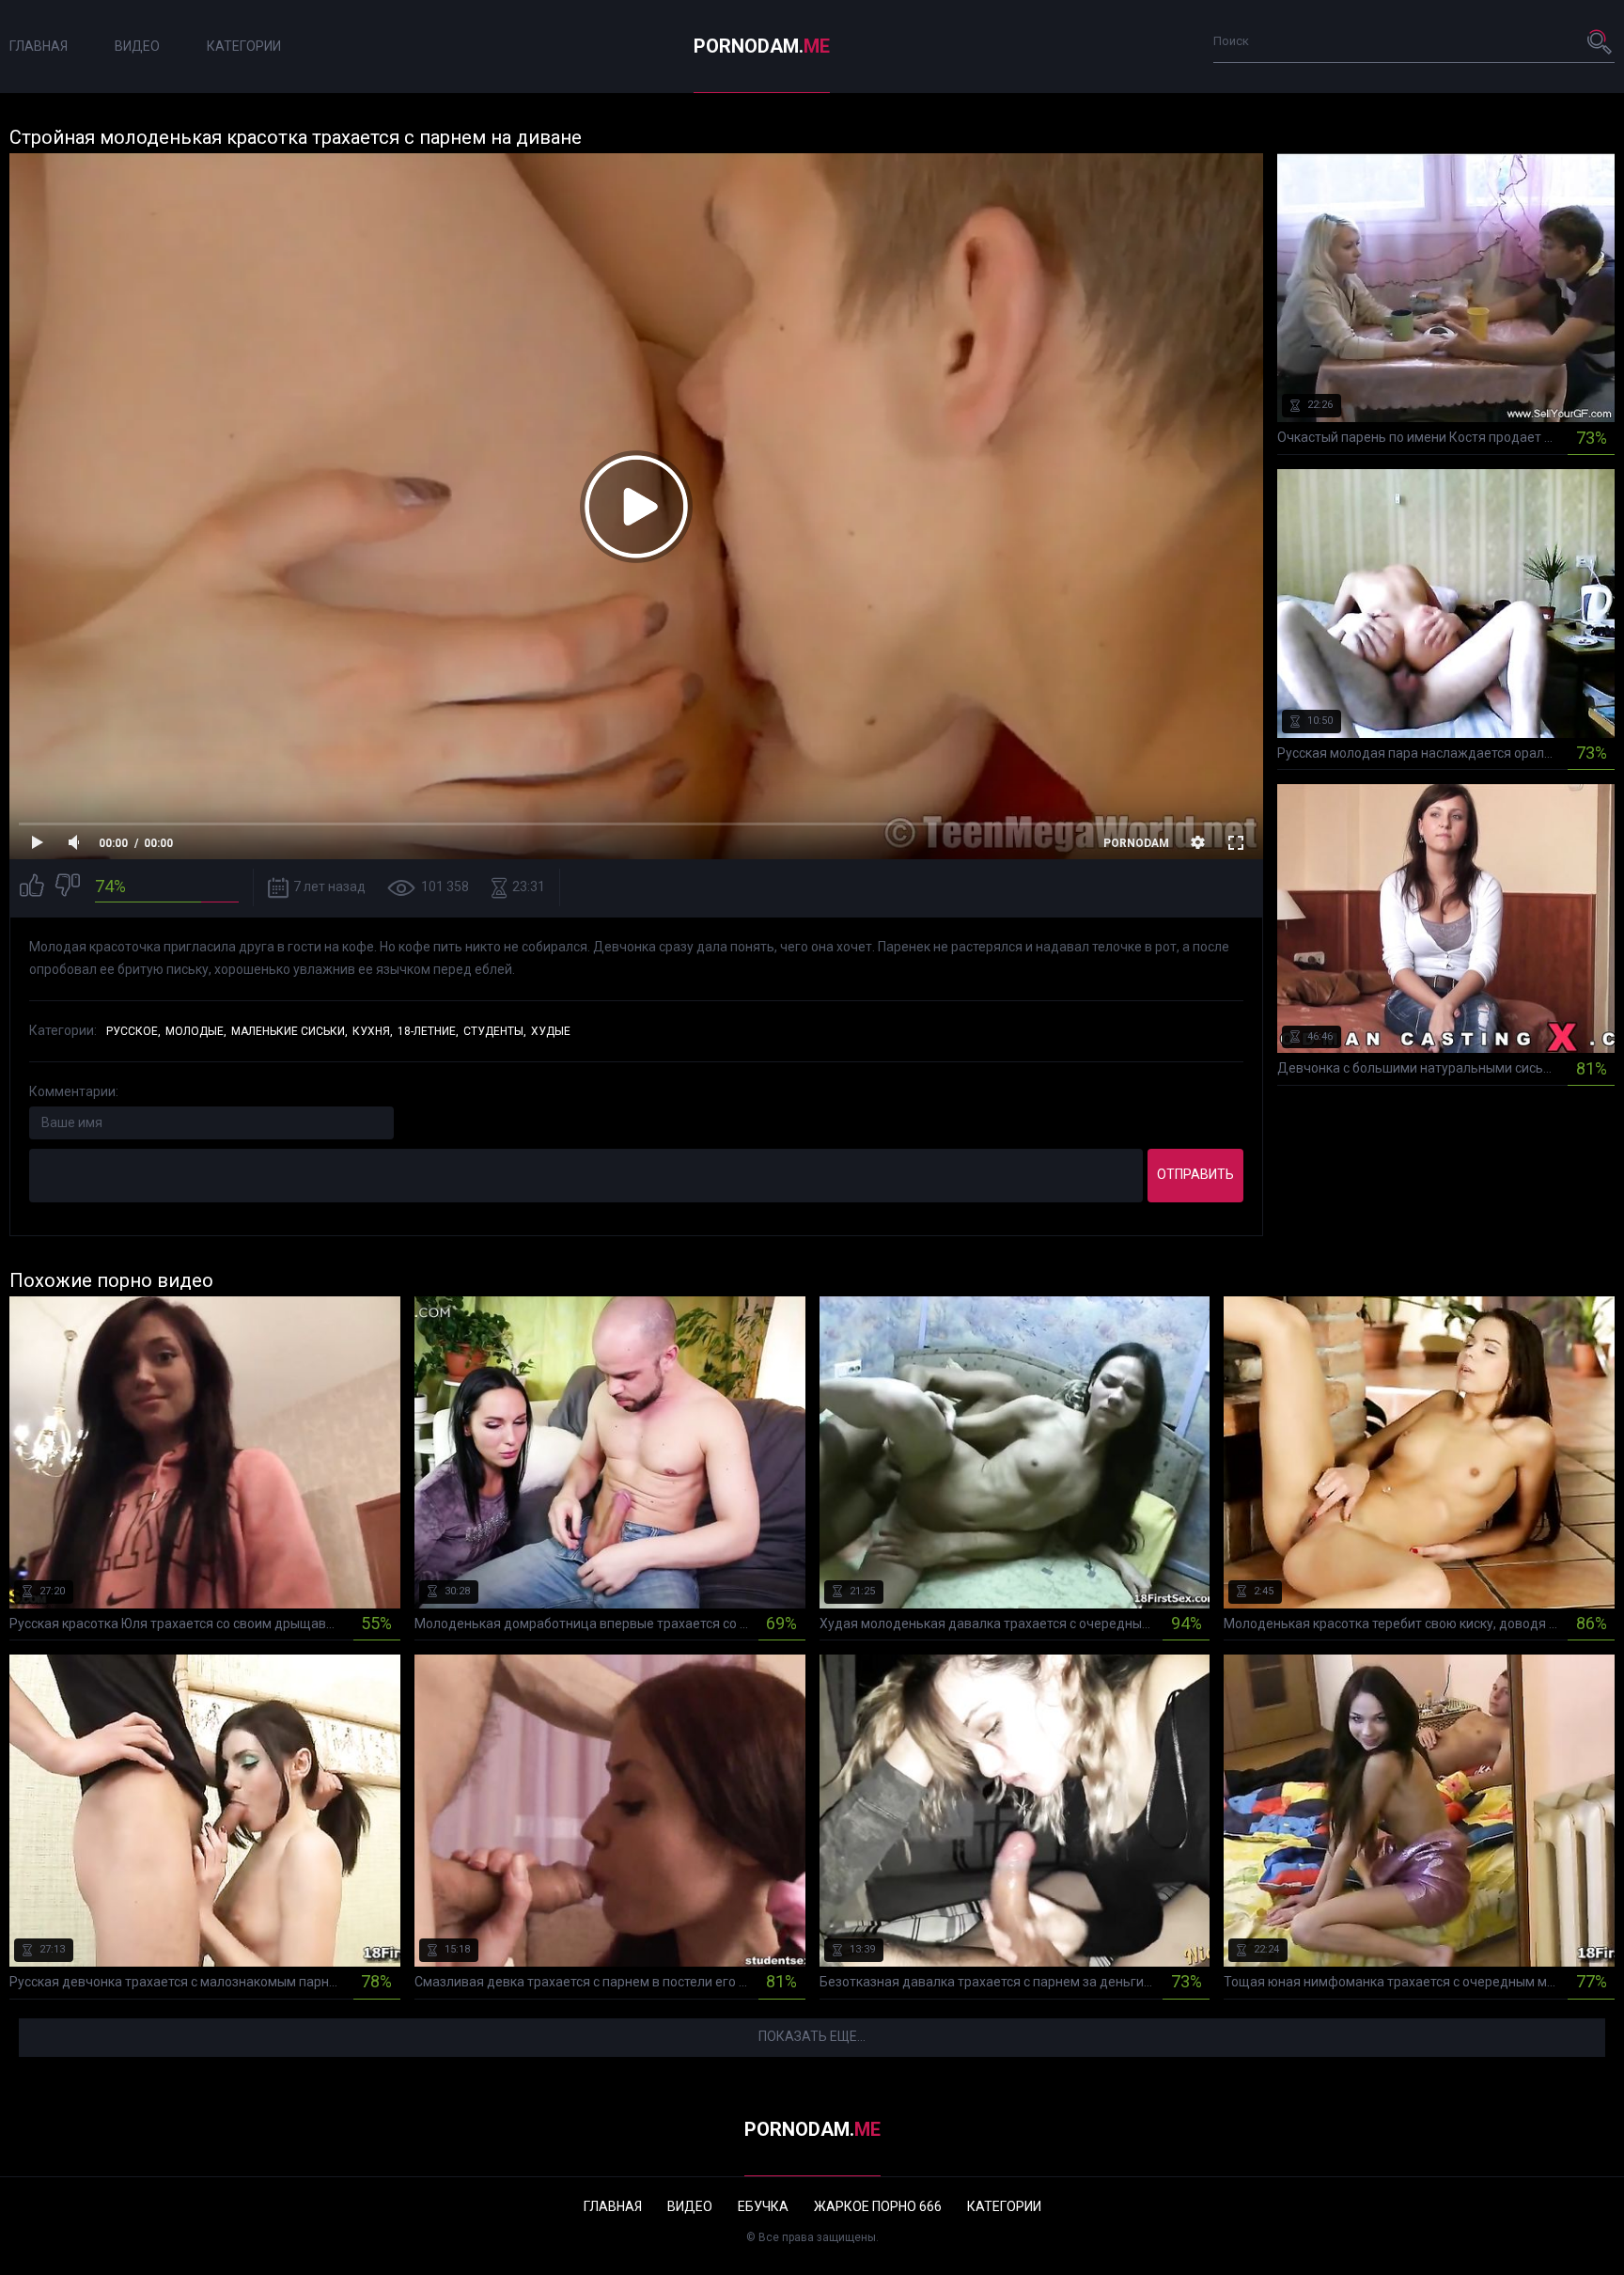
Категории (244, 46)
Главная (39, 46)
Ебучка (763, 2206)
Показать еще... (812, 2036)
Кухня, (373, 1031)
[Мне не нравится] (68, 888)
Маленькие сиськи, (289, 1031)
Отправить (1195, 1174)
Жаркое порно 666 (878, 2206)
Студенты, (495, 1031)
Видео (137, 46)
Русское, (133, 1031)
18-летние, (428, 1031)
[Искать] (1601, 41)
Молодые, (196, 1031)
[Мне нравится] (32, 888)
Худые (551, 1031)
